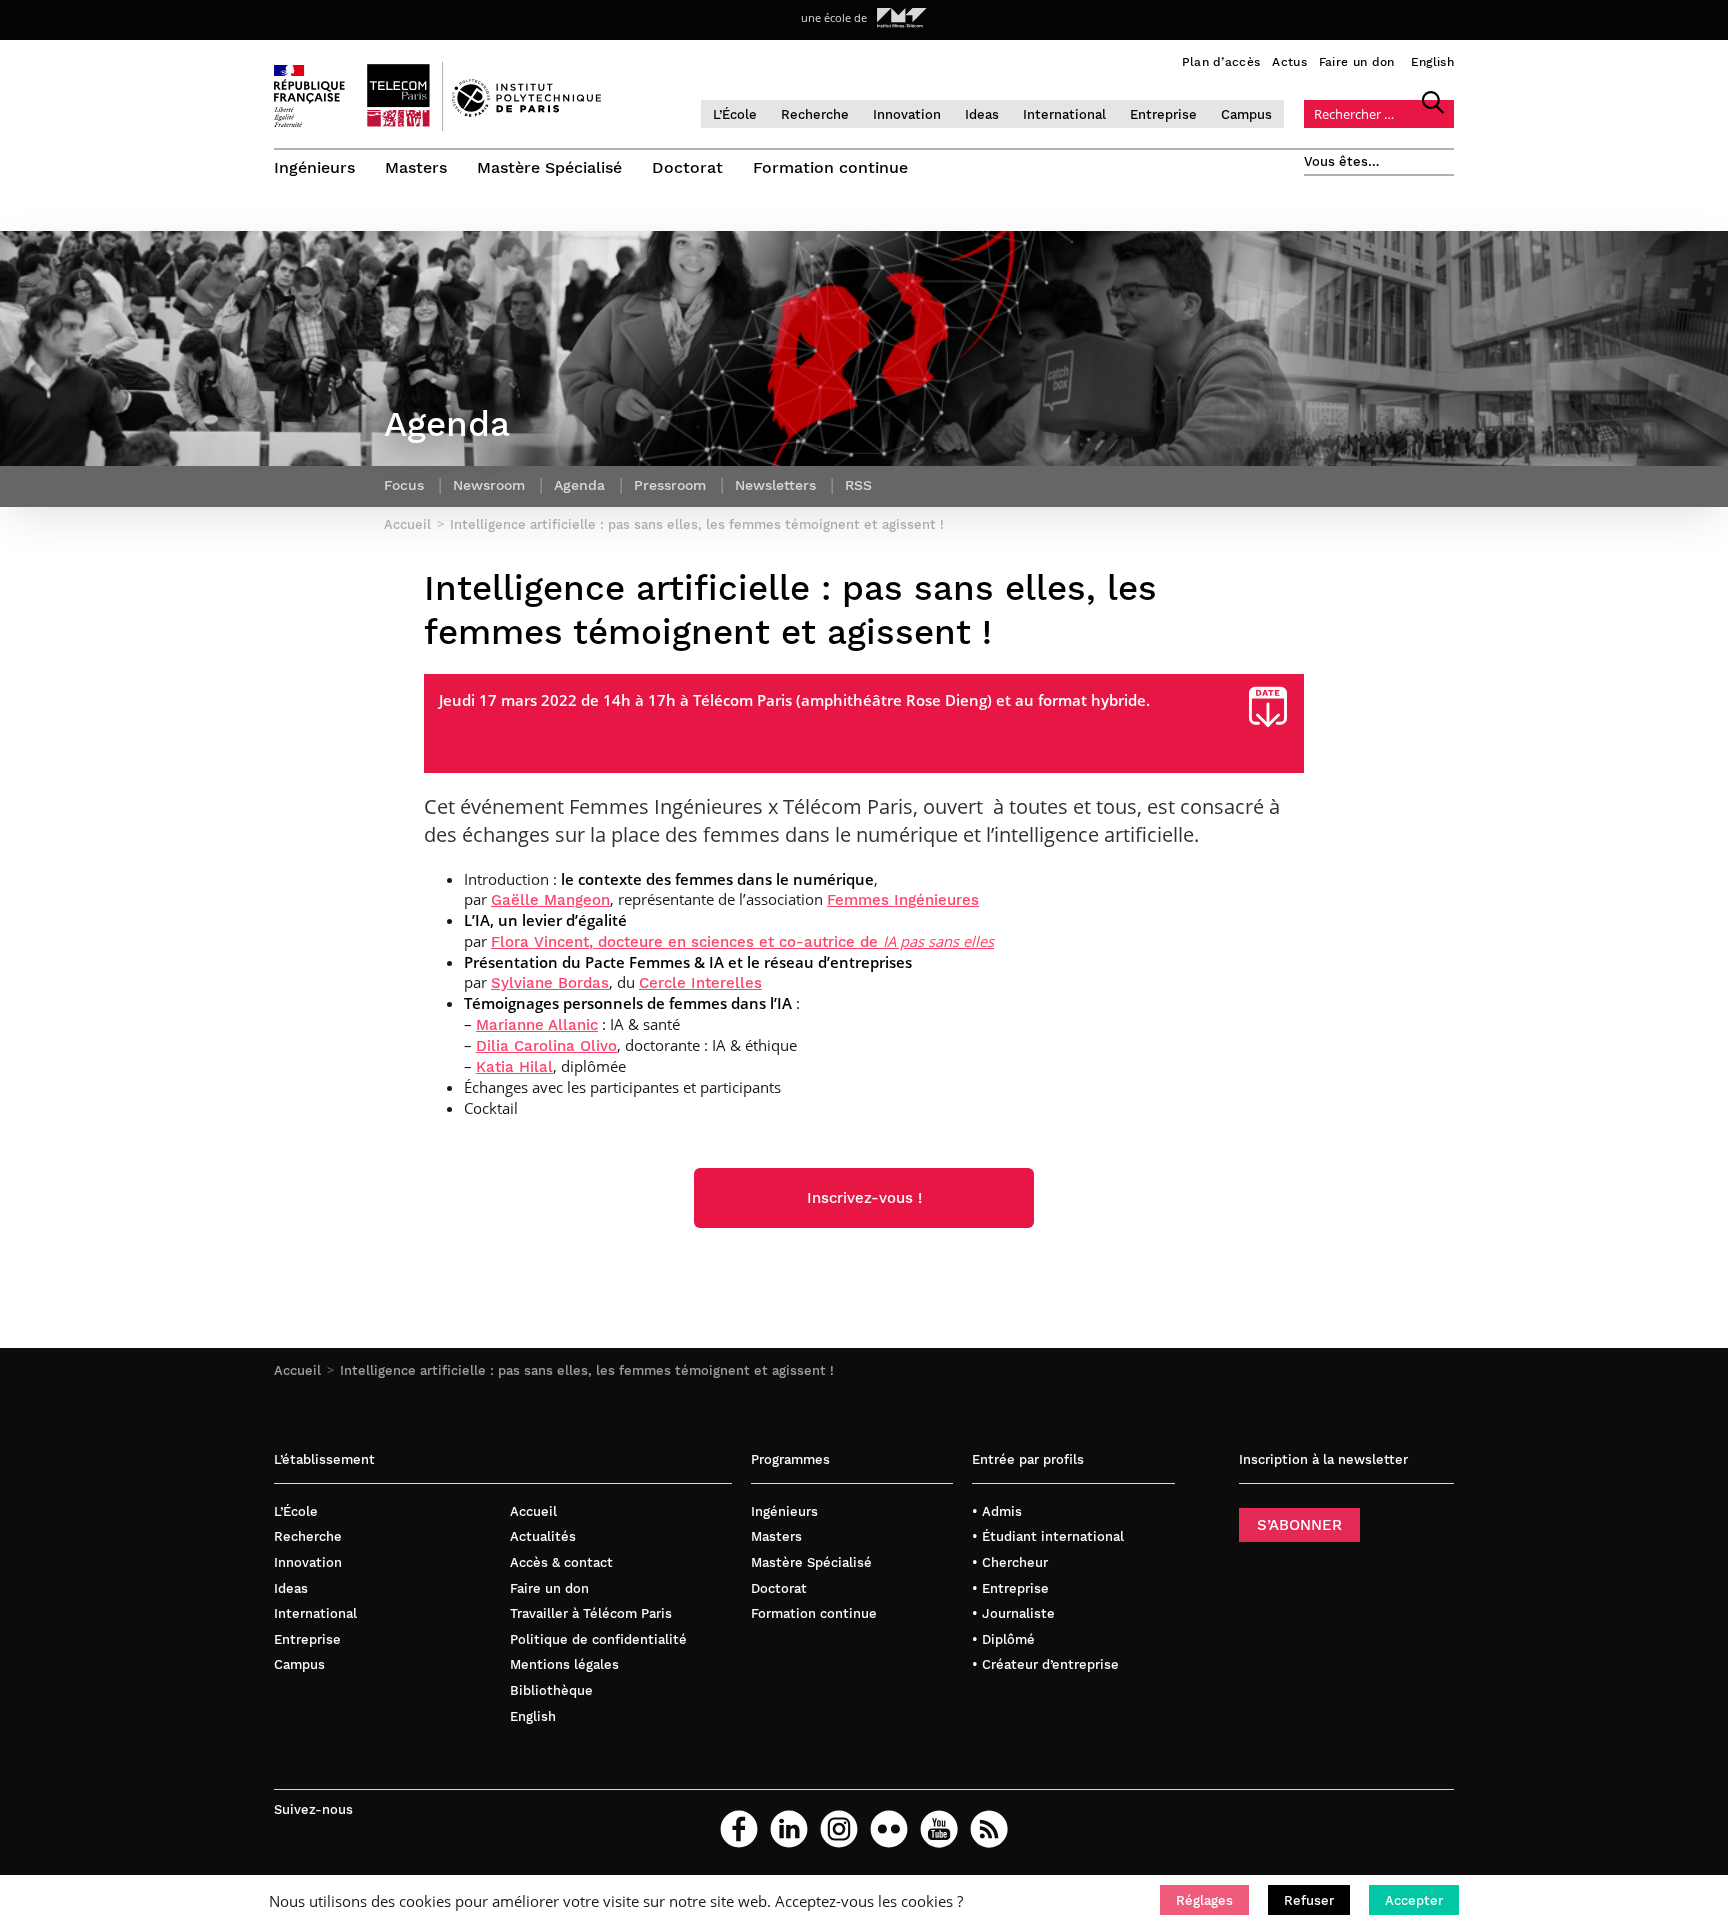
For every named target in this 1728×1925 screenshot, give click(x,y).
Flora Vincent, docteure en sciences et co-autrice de (742, 942)
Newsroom (489, 485)
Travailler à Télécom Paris (591, 1613)
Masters (416, 167)
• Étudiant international (1048, 1536)
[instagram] (839, 1829)
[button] (1204, 1900)
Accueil (297, 1370)
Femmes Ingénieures (903, 900)
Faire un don (1357, 62)
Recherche (815, 114)
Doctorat (687, 167)
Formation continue (830, 167)
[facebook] (739, 1829)
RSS (858, 485)
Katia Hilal (514, 1067)
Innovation (907, 114)
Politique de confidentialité (598, 1639)
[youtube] (939, 1829)
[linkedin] (789, 1829)
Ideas (982, 114)
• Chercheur (1010, 1562)
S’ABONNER (1299, 1525)
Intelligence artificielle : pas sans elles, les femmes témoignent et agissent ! (587, 1370)
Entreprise (1163, 114)
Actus (1289, 62)
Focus (404, 485)
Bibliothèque (551, 1690)
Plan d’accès (1221, 62)
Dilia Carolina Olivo (546, 1046)
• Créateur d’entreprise (1045, 1664)
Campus (1246, 114)
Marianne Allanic (537, 1025)
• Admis (997, 1511)
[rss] (989, 1829)
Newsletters (775, 485)
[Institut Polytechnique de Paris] (526, 112)
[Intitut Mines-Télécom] (902, 18)
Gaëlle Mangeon (550, 900)
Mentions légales (564, 1664)
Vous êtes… (1342, 161)
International (1064, 114)
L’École (735, 114)
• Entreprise (1010, 1588)
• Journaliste (1013, 1613)
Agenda (579, 485)
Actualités (543, 1536)
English (1432, 62)
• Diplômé (1003, 1639)
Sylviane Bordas (550, 983)
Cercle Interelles (700, 983)
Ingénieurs (314, 167)
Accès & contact (561, 1562)
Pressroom (670, 485)
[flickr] (889, 1829)
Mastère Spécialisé (549, 167)
